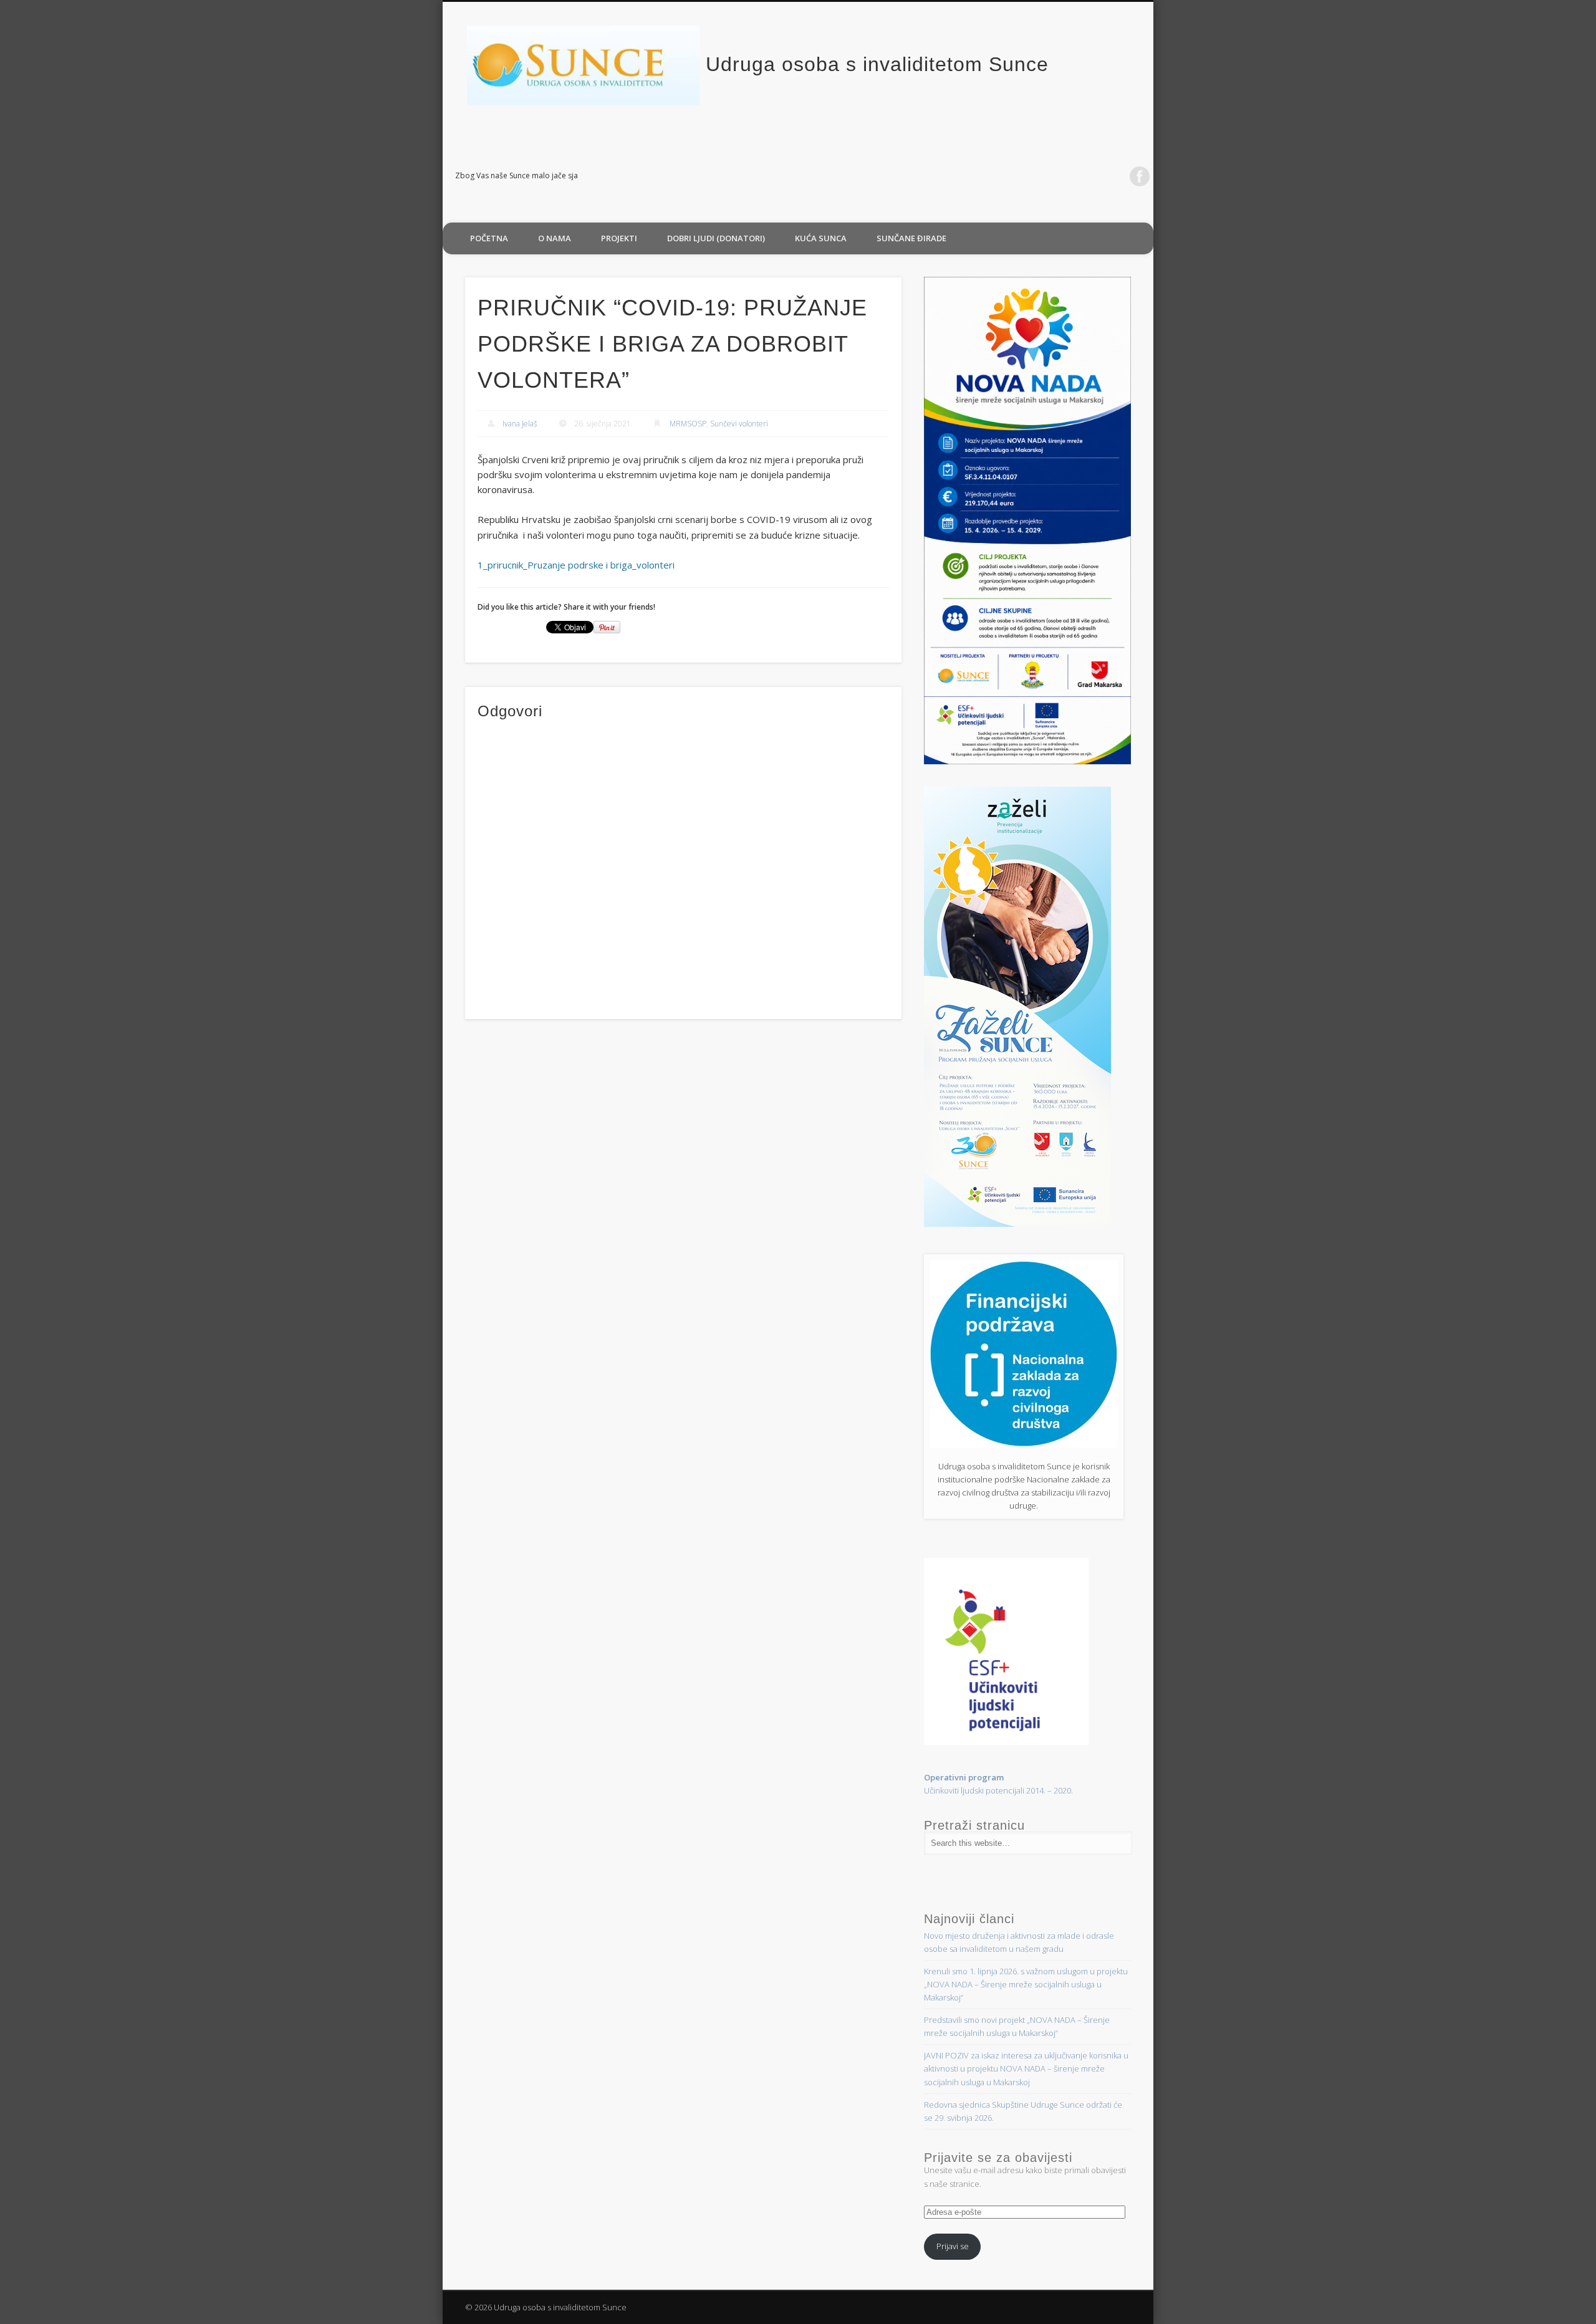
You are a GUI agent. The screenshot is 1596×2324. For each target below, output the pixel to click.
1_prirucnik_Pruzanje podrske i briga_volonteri (576, 565)
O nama (555, 238)
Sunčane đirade (911, 238)
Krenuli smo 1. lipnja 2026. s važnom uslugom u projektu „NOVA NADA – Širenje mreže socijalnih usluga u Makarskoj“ (1026, 1984)
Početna (489, 238)
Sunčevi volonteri (739, 424)
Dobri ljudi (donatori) (716, 238)
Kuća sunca (821, 238)
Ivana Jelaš (520, 424)
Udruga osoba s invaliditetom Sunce (877, 64)
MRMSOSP (688, 424)
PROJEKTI (619, 238)
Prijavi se (953, 2246)
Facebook (1140, 176)
